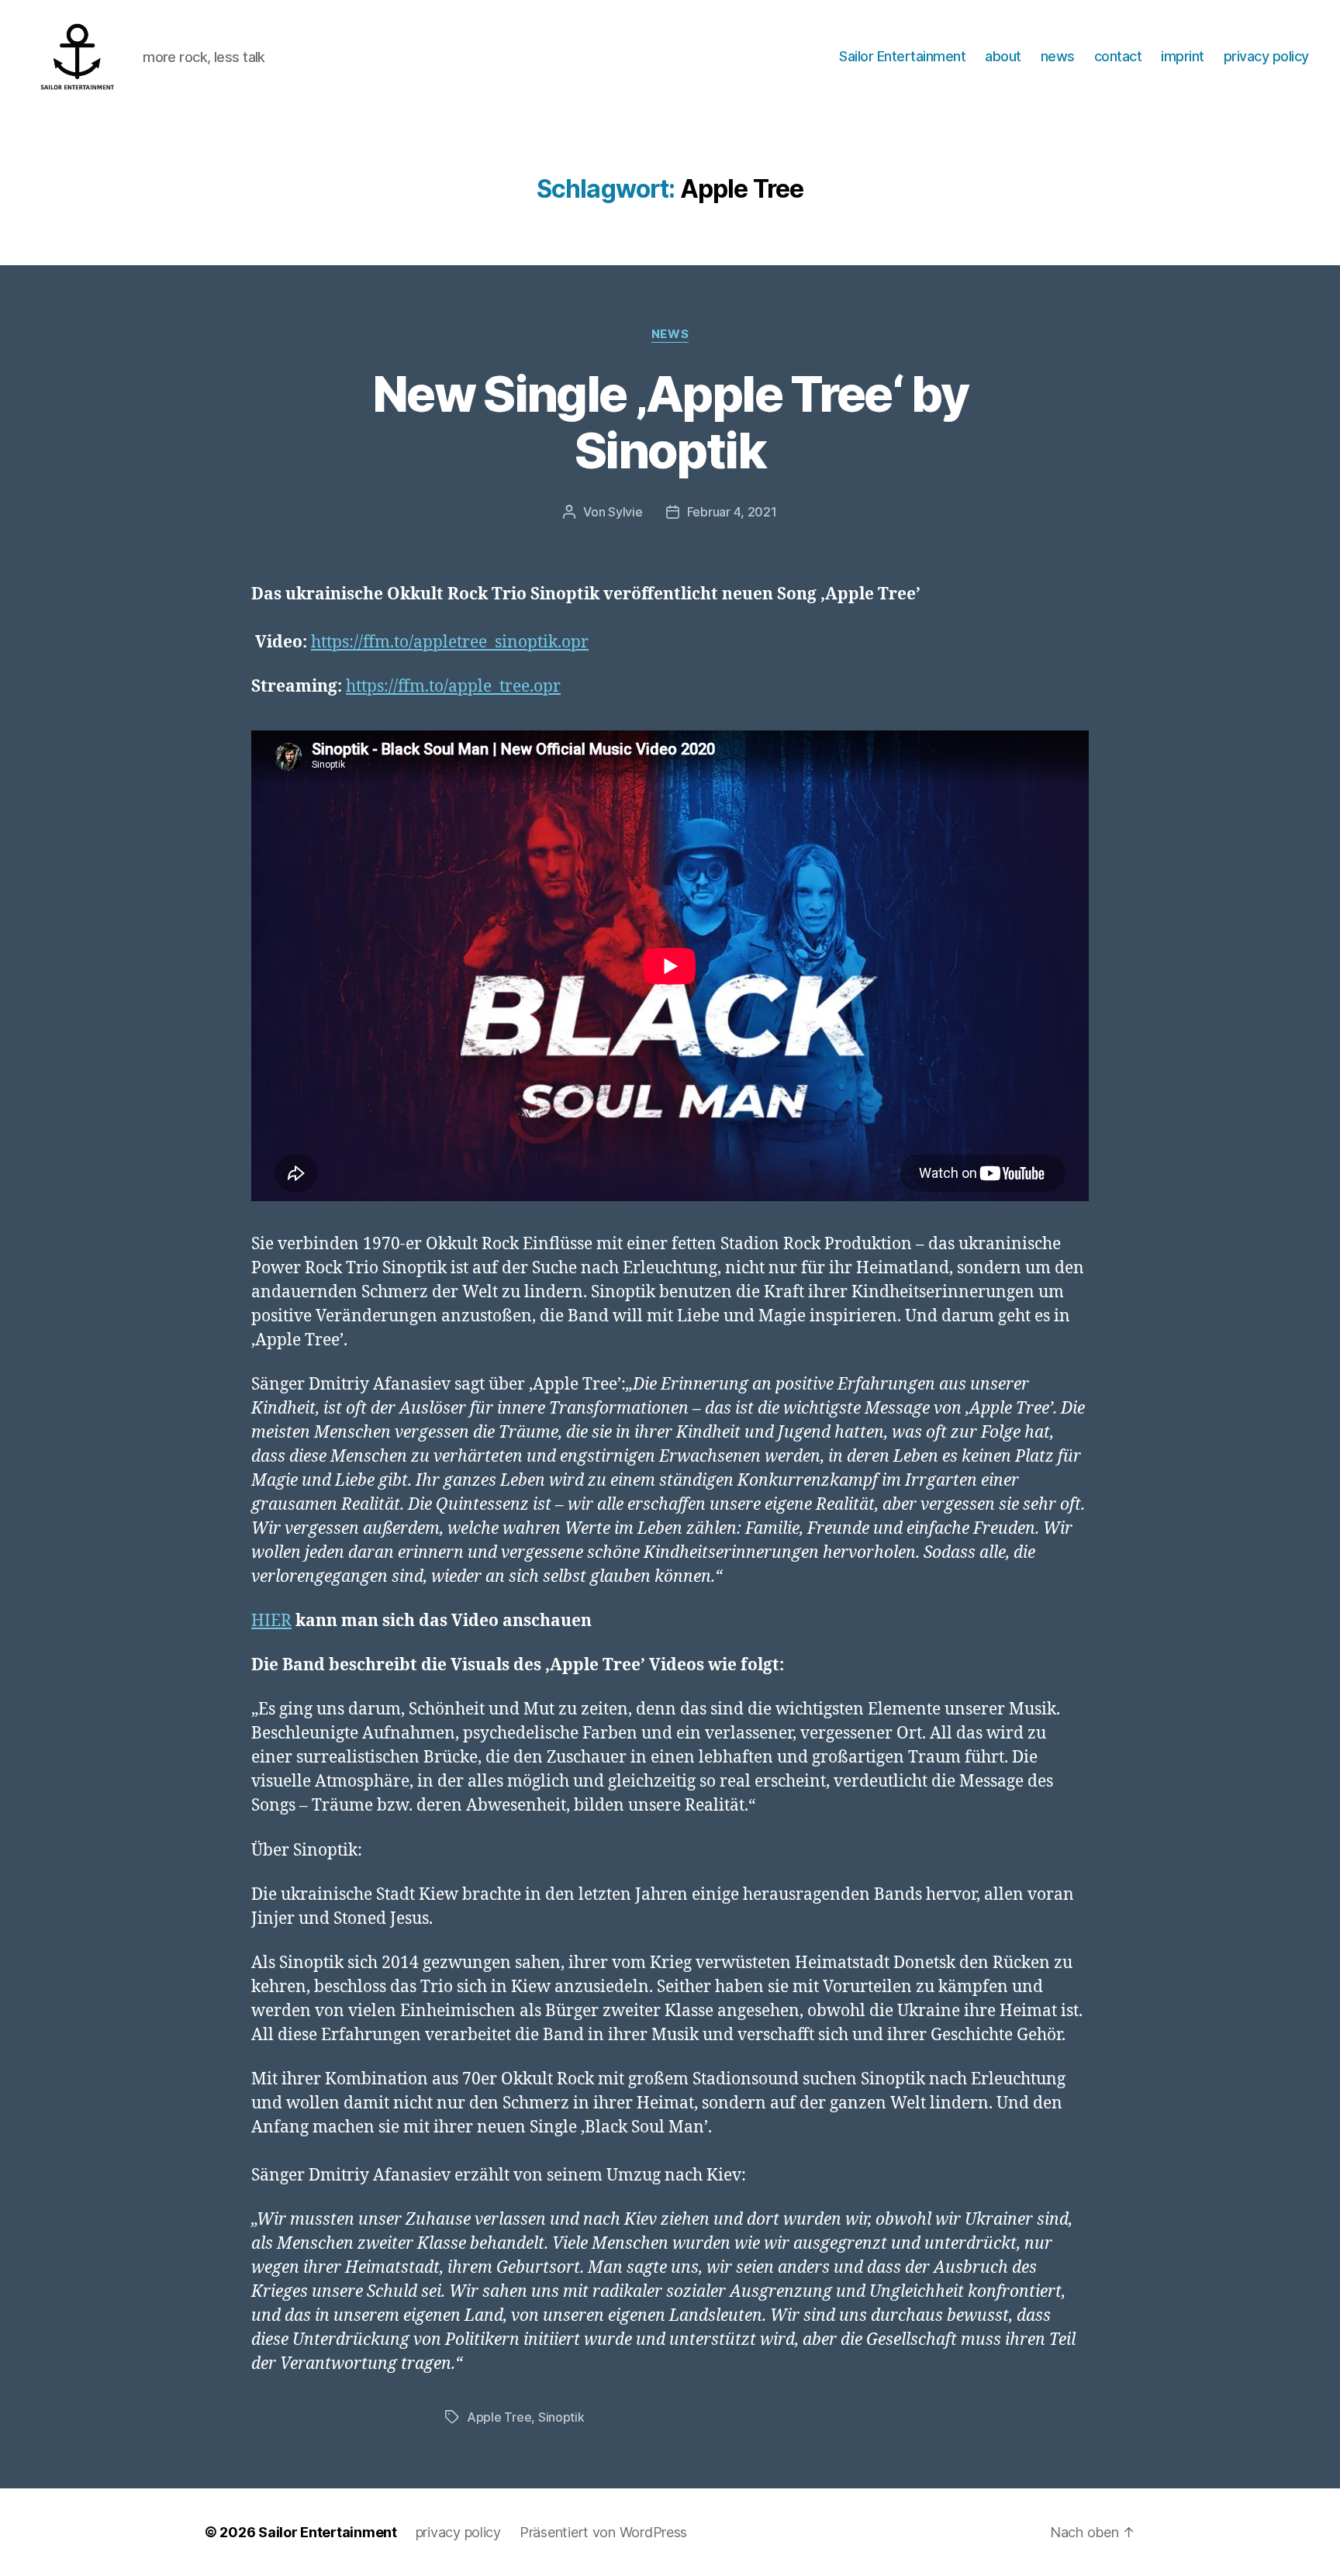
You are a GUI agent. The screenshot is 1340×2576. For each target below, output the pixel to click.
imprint (1183, 56)
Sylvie (625, 512)
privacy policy (1266, 56)
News (670, 334)
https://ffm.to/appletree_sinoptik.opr (450, 642)
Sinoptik (561, 2417)
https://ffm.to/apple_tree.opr (453, 687)
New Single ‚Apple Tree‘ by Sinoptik (670, 422)
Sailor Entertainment (902, 56)
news (1058, 56)
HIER (271, 1621)
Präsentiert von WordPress (603, 2532)
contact (1118, 56)
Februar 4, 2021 (732, 512)
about (1003, 56)
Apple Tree (499, 2417)
